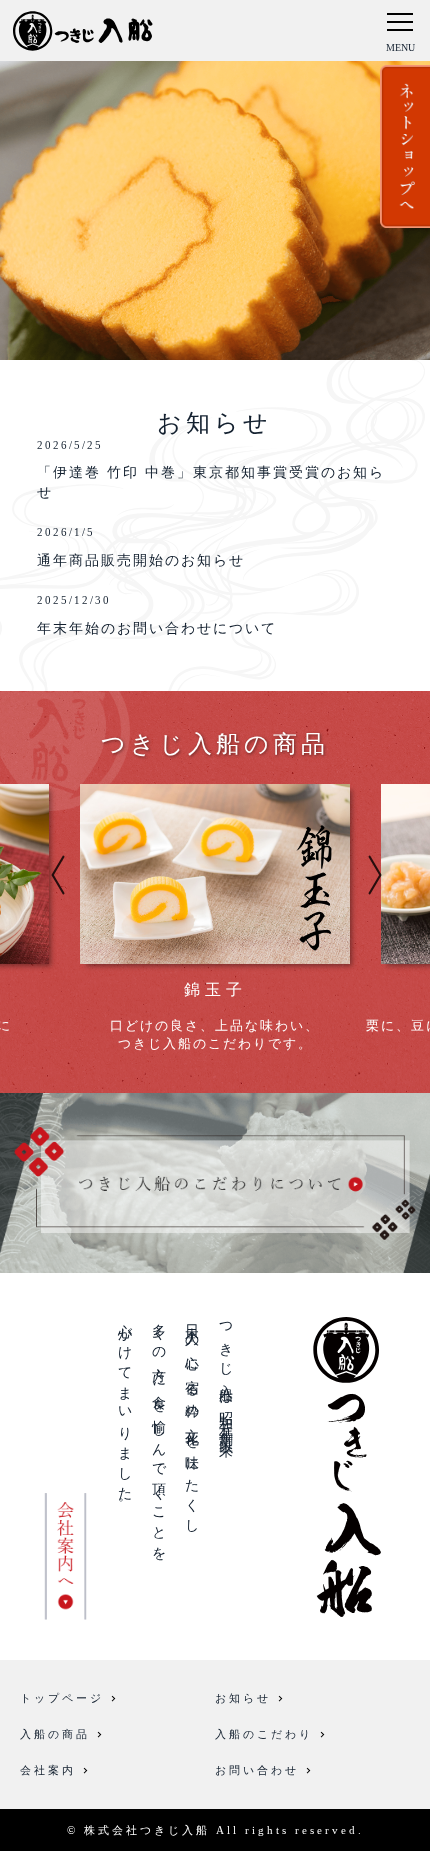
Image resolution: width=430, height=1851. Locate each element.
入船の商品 (55, 1734)
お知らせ (243, 1698)
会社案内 (48, 1770)
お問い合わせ (257, 1770)
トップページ (62, 1698)
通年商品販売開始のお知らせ (141, 546)
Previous (58, 875)
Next (375, 875)
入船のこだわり (264, 1734)
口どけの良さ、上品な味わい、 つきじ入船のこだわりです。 (215, 1016)
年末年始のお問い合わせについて (157, 614)
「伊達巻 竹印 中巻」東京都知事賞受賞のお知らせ (211, 469)
